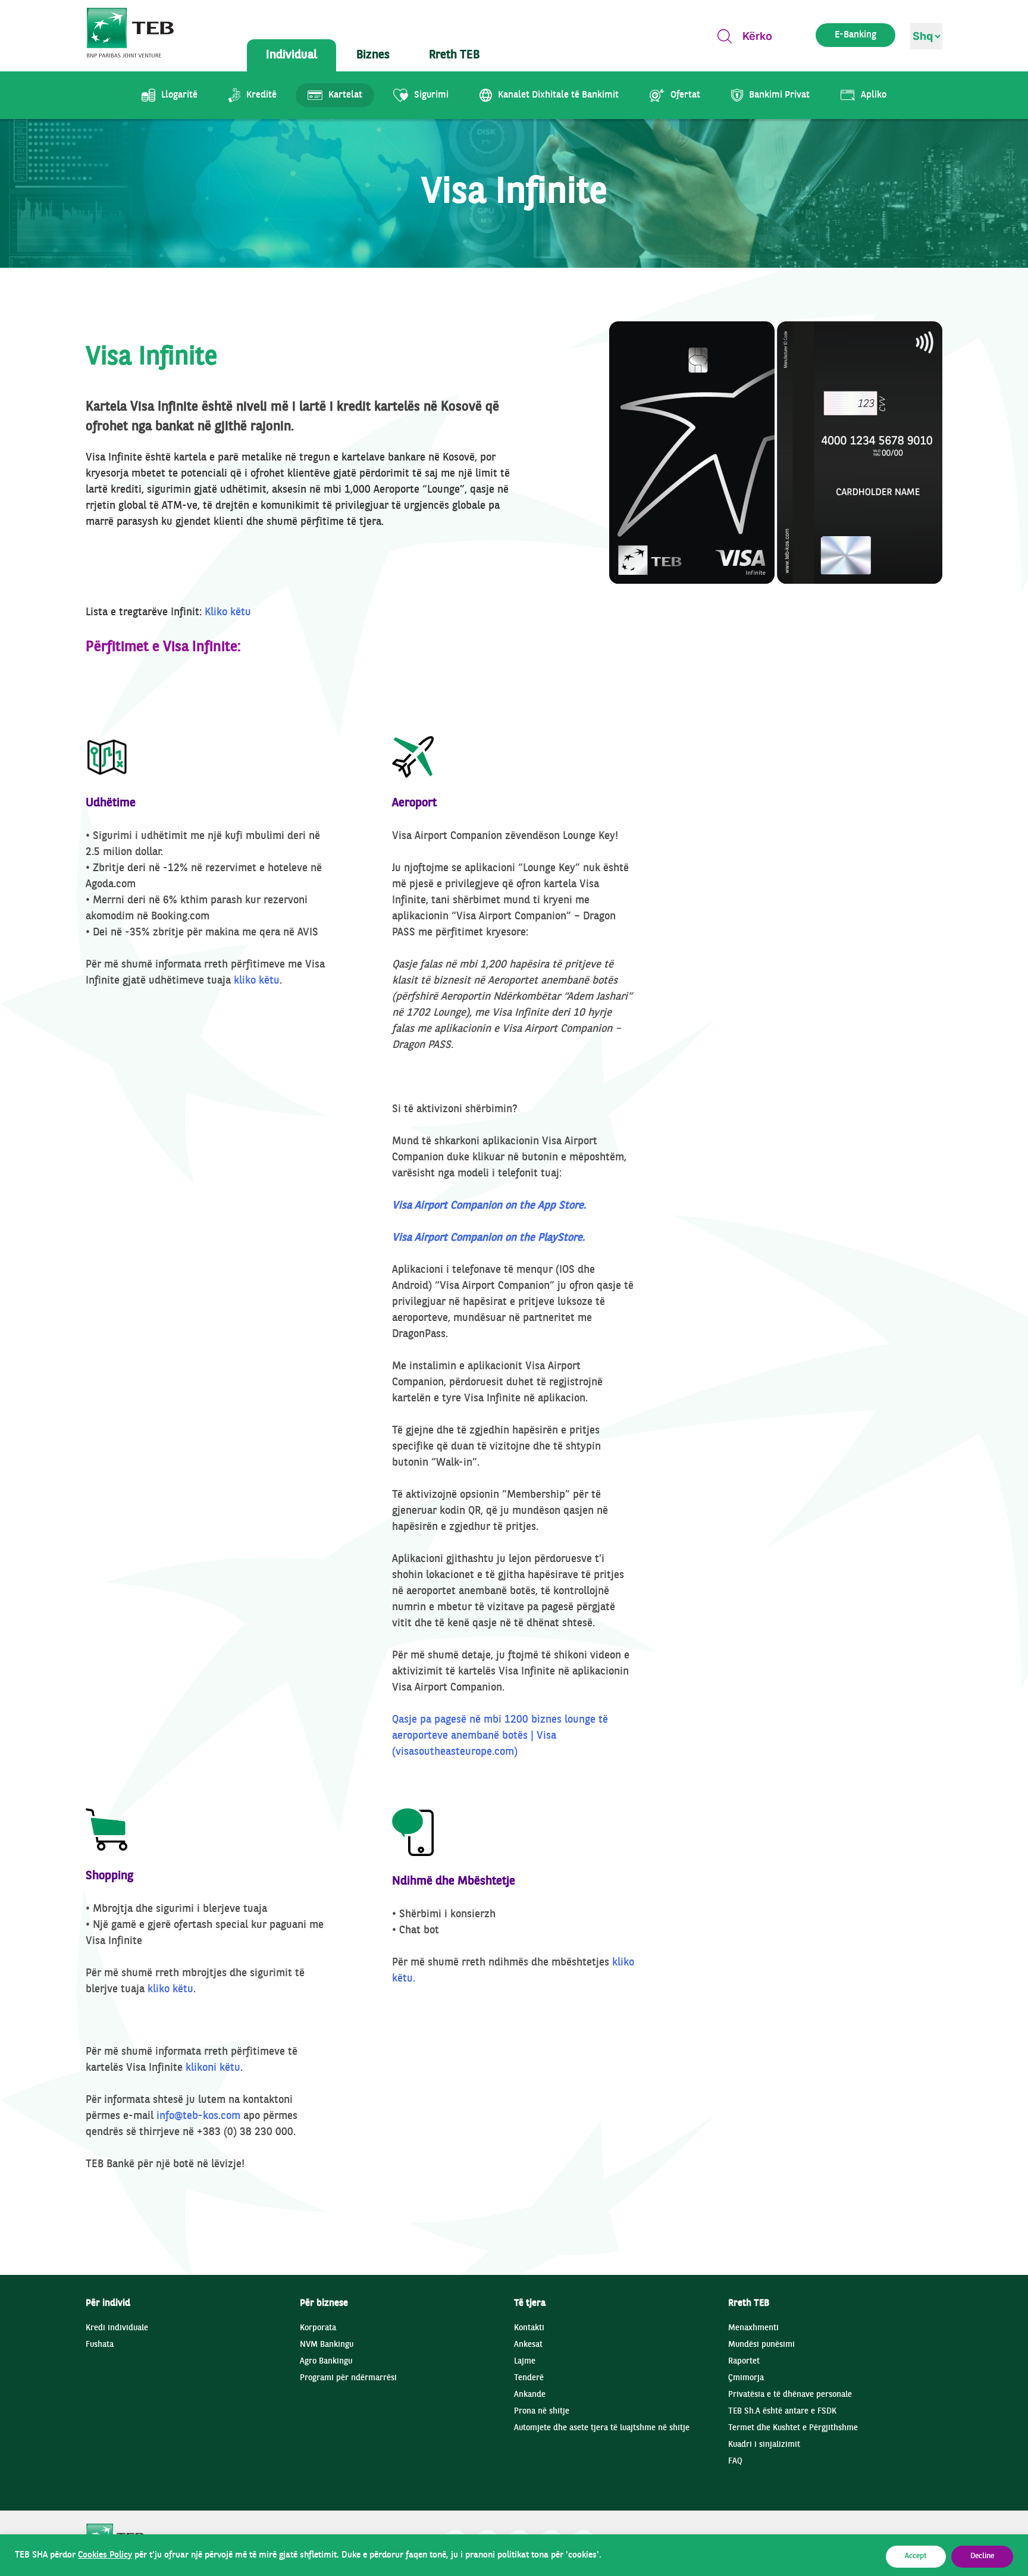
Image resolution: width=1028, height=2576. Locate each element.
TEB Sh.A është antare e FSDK (782, 2411)
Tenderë (529, 2378)
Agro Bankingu (326, 2361)
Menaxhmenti (753, 2328)
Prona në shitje (542, 2411)
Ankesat (528, 2345)
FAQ (735, 2461)
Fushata (100, 2345)
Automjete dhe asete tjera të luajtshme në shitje (602, 2428)
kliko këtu (257, 981)
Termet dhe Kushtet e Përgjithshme (793, 2428)
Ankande (530, 2395)
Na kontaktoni (865, 355)
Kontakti (529, 2328)
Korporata (318, 2328)
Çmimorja (746, 2378)
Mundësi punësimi (761, 2345)
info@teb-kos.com (198, 2116)
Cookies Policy (105, 2555)
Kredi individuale (117, 2328)
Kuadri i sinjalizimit (764, 2445)
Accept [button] (916, 2556)
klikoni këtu (213, 2068)
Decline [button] (982, 2556)
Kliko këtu (228, 613)
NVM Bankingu (327, 2345)
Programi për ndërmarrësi (348, 2378)
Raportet (744, 2361)
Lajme (525, 2361)
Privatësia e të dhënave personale (790, 2395)
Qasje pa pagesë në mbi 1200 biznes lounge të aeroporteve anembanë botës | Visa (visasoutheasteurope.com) (500, 1736)
